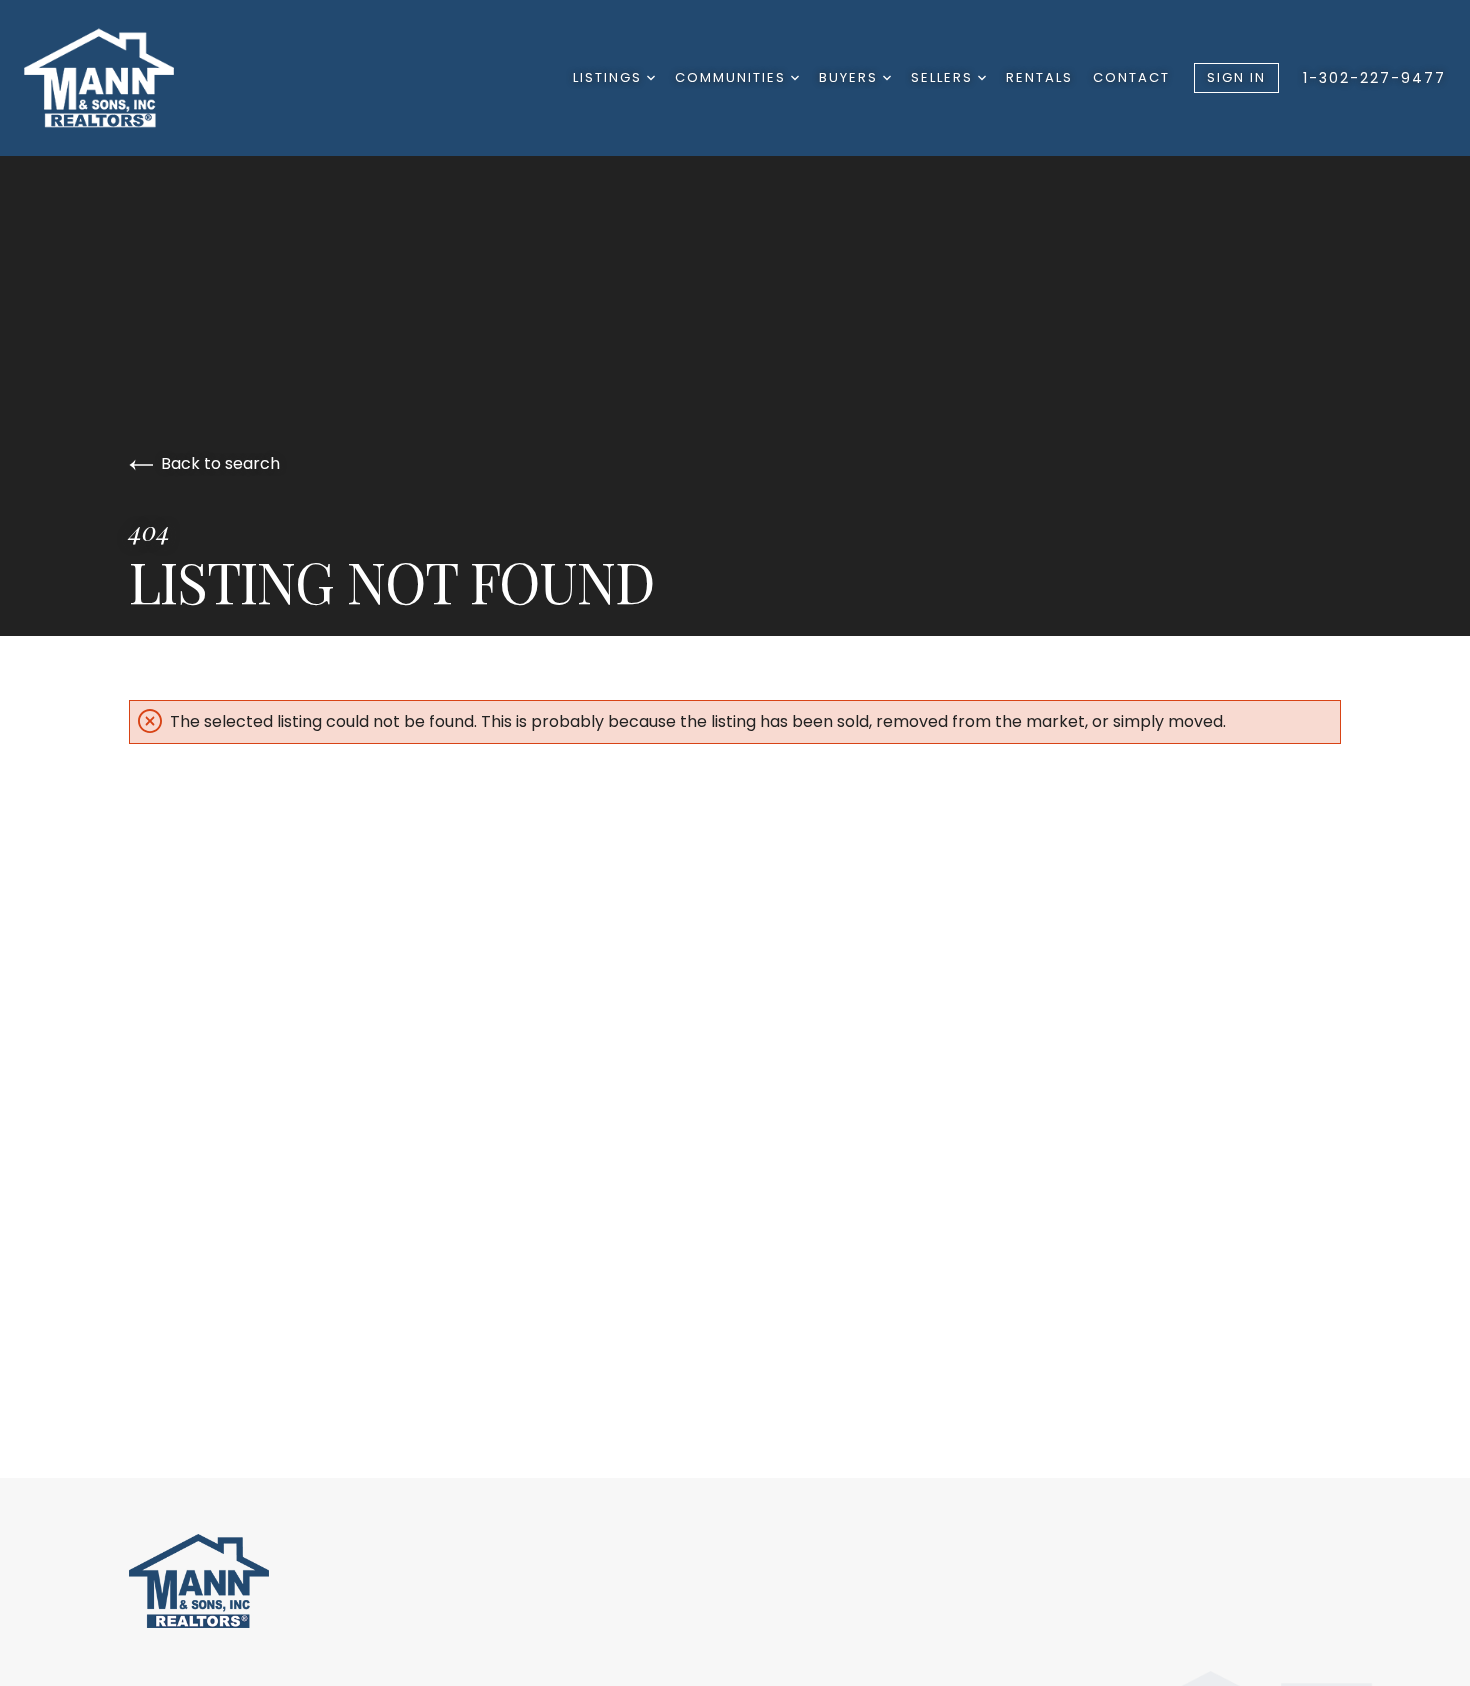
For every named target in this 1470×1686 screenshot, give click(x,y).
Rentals (1039, 77)
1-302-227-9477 (1374, 78)
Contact (1131, 77)
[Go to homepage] (126, 78)
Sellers (944, 77)
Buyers (851, 77)
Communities (733, 77)
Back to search (220, 463)
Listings (610, 77)
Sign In (1236, 77)
